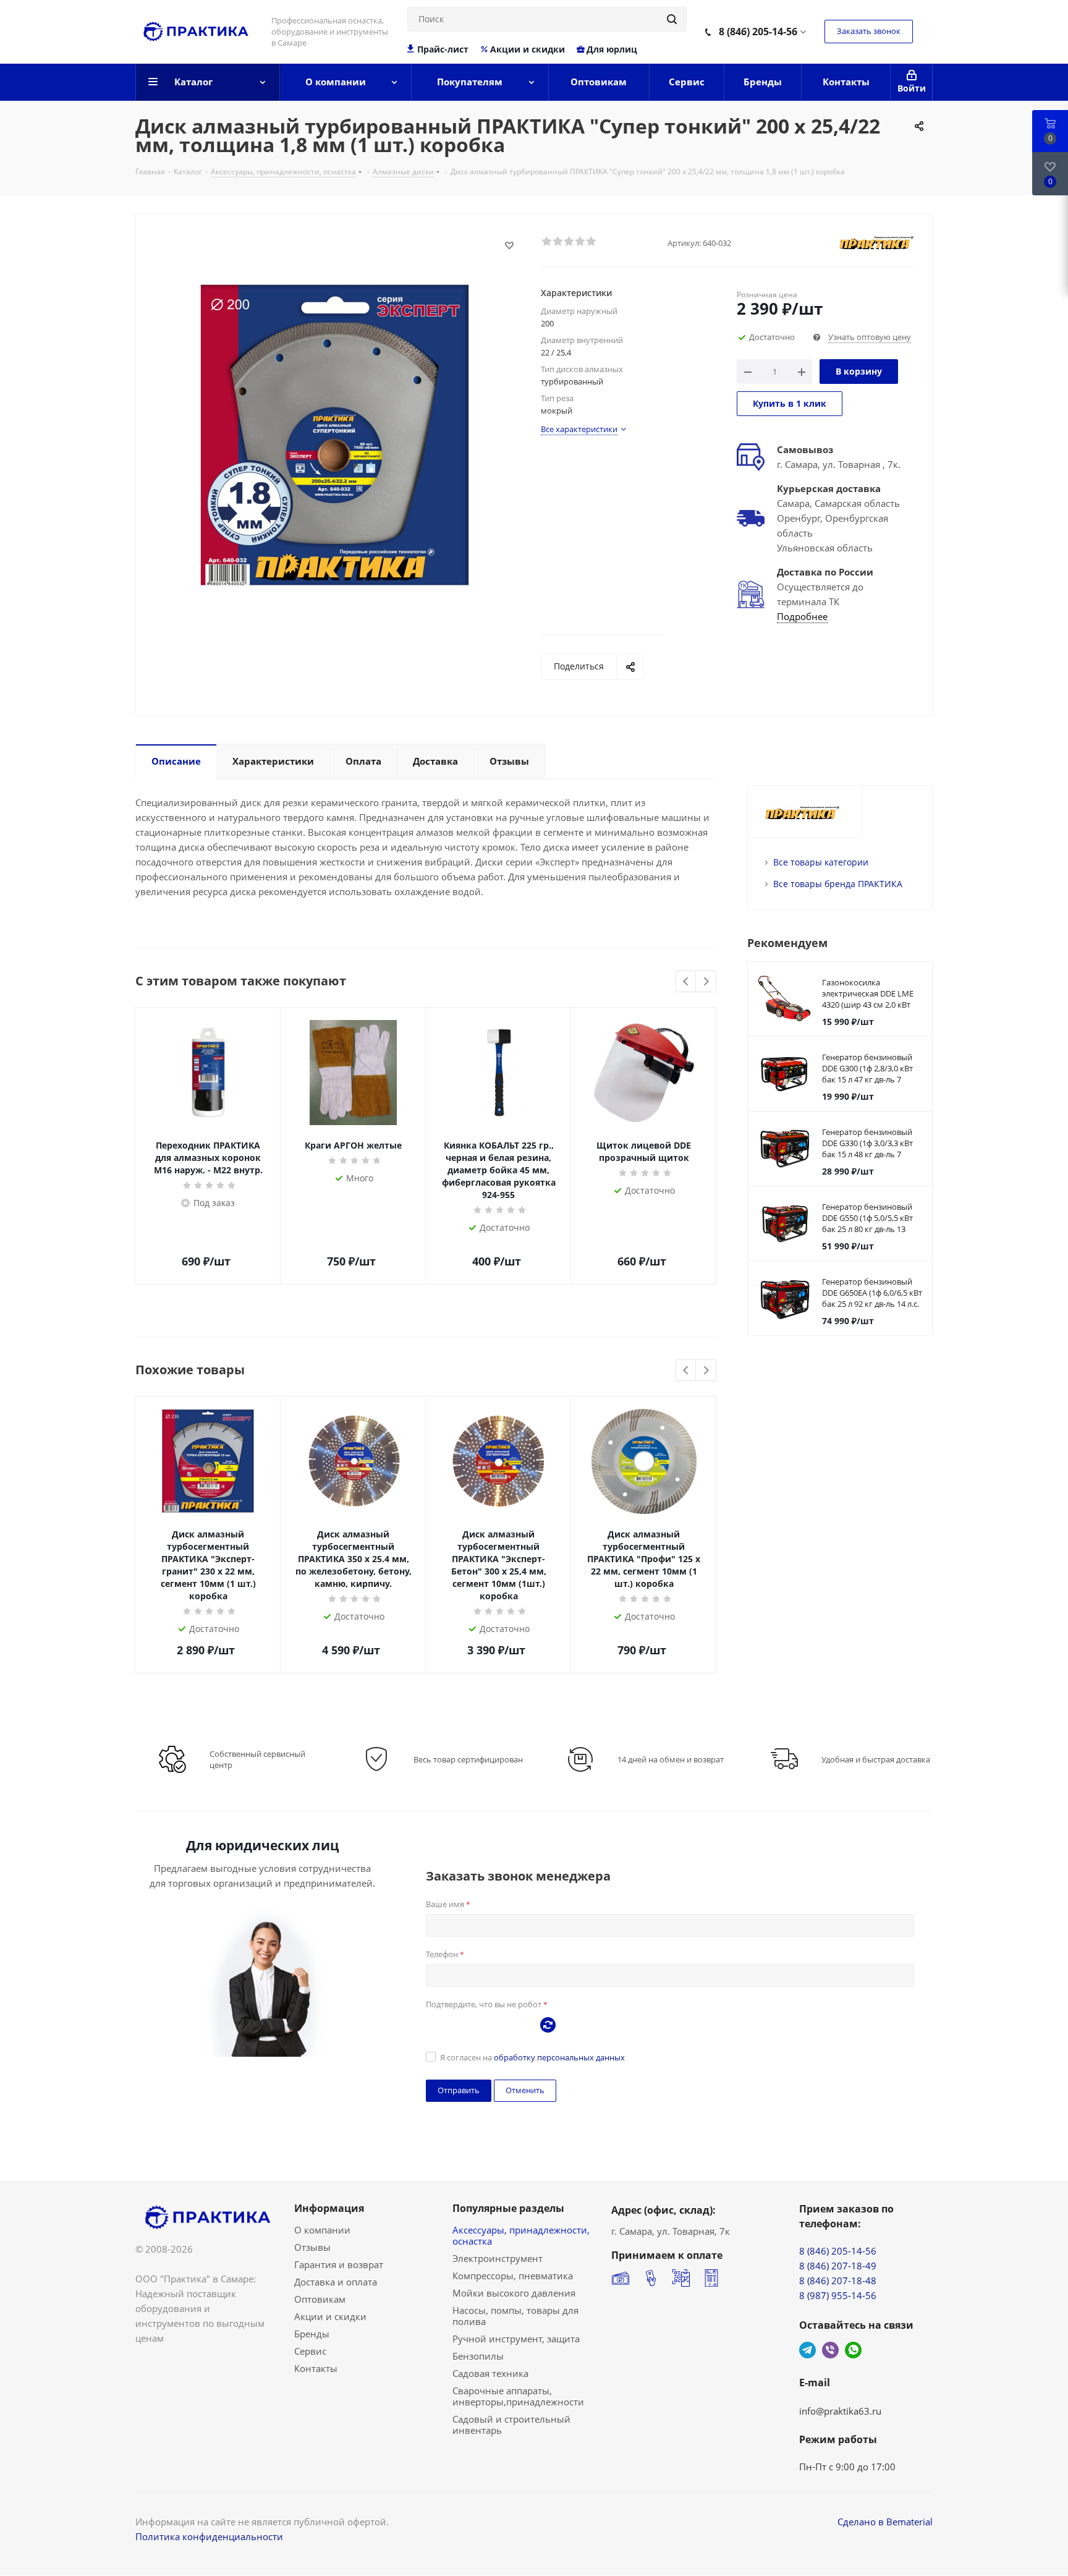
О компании (322, 2230)
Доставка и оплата (336, 2282)
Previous (686, 982)
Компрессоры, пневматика (513, 2276)
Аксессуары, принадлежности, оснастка (521, 2235)
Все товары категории (821, 862)
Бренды (312, 2334)
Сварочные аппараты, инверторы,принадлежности (518, 2396)
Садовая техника (490, 2373)
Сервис (310, 2351)
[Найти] (672, 19)
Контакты (316, 2368)
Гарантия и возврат (339, 2264)
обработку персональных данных (559, 2057)
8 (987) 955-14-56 (838, 2295)
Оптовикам (320, 2299)
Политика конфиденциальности (209, 2536)
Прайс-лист (443, 49)
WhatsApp (853, 2350)
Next (706, 982)
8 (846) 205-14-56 (758, 32)
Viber (830, 2350)
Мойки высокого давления (514, 2293)
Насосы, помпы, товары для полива (515, 2316)
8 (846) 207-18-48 (838, 2281)
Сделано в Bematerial (885, 2522)
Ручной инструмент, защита (516, 2339)
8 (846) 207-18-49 (838, 2266)
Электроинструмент (498, 2258)
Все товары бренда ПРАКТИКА (838, 884)
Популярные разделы (508, 2208)
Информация (329, 2208)
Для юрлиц (612, 49)
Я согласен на (532, 2057)
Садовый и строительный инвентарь (511, 2425)
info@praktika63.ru (840, 2411)
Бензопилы (478, 2356)
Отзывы (312, 2247)
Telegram (807, 2350)
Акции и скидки (528, 49)
